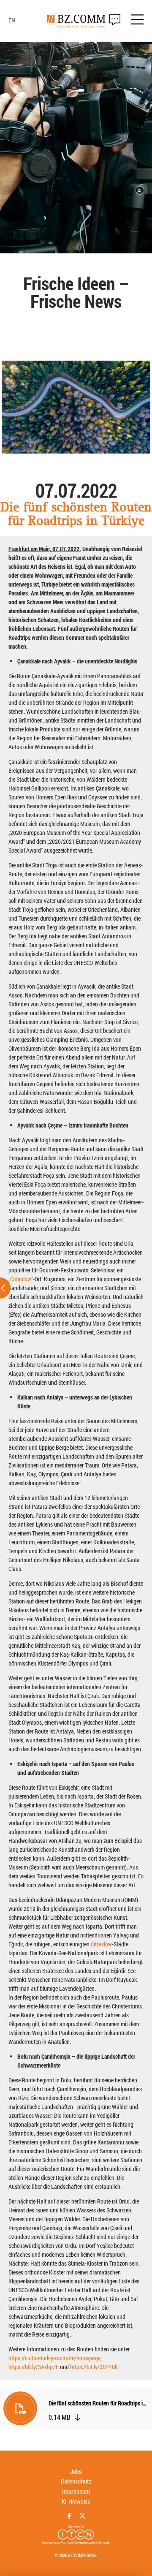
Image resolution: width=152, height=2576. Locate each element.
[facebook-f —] (69, 2516)
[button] (76, 2410)
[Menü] (137, 21)
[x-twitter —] (83, 2516)
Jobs (76, 2471)
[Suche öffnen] (115, 20)
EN (12, 20)
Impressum (76, 2491)
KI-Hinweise (76, 2501)
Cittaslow (101, 1944)
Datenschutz (76, 2481)
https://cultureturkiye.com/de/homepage (54, 2358)
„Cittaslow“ (21, 1279)
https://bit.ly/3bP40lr (94, 2367)
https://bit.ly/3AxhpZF (34, 2367)
